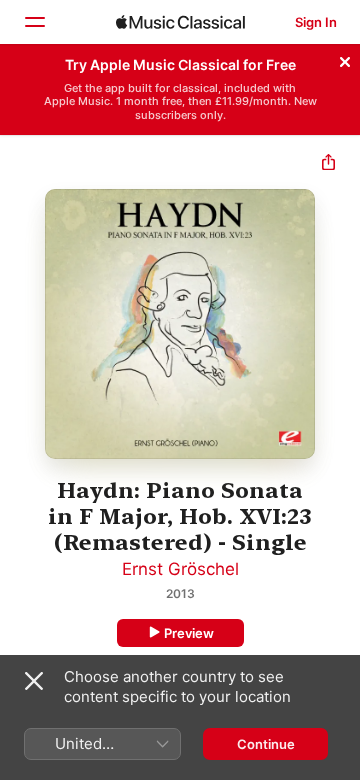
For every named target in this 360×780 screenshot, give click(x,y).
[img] (180, 22)
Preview (189, 633)
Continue (266, 744)
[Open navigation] (34, 22)
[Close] (345, 59)
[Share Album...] (328, 164)
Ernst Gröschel (180, 569)
